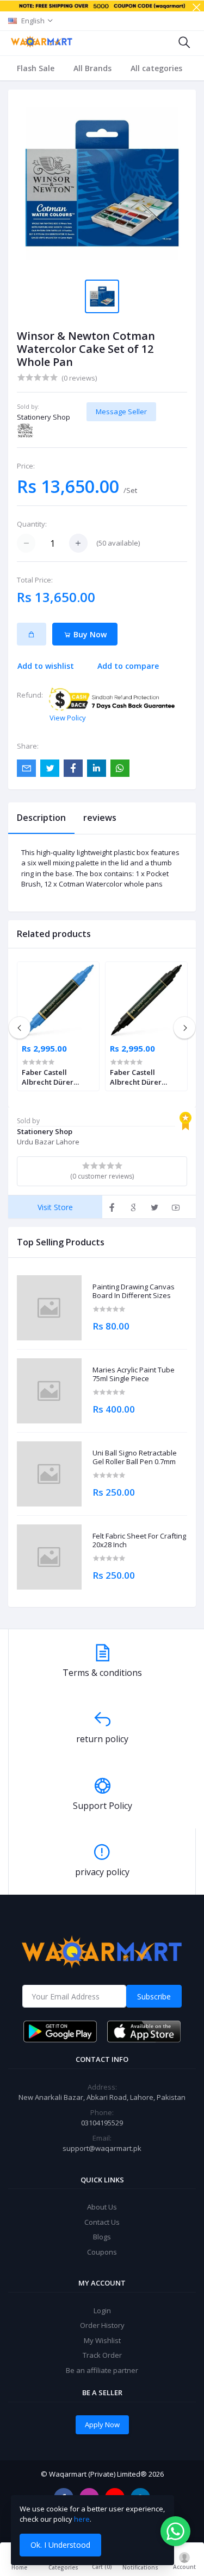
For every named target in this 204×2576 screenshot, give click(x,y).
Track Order (102, 2355)
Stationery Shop (44, 417)
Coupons (102, 2252)
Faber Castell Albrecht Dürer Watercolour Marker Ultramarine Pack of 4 (57, 1077)
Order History (102, 2325)
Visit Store (55, 1207)
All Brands (92, 68)
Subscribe (154, 1996)
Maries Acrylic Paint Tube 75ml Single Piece (134, 1374)
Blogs (102, 2237)
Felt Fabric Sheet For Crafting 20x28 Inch (139, 1540)
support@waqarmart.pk (102, 2148)
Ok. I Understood (60, 2545)
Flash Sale (36, 68)
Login (102, 2311)
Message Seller (121, 412)
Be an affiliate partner (102, 2370)
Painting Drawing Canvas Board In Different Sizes (134, 1291)
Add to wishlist (46, 666)
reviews (100, 818)
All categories (156, 68)
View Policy (68, 718)
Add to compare (128, 666)
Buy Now (89, 634)
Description (41, 818)
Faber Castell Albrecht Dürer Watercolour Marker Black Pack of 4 (145, 1077)
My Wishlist (102, 2340)
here (82, 2519)
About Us (102, 2207)
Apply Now (102, 2425)
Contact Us (102, 2222)
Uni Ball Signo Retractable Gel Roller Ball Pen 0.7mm (135, 1457)
